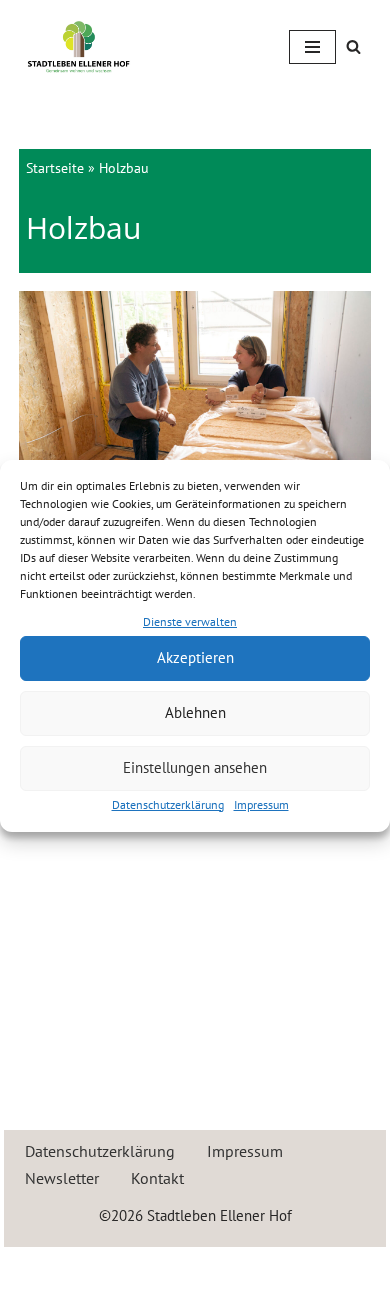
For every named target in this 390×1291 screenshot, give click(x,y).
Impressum (261, 804)
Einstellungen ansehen (195, 767)
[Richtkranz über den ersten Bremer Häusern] (195, 408)
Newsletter (62, 1178)
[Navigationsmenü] (312, 47)
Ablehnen (195, 712)
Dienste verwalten (190, 621)
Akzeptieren (195, 657)
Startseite (55, 168)
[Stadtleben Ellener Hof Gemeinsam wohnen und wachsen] (79, 46)
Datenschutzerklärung (168, 804)
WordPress (267, 1266)
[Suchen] (353, 46)
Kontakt (157, 1178)
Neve (107, 1266)
